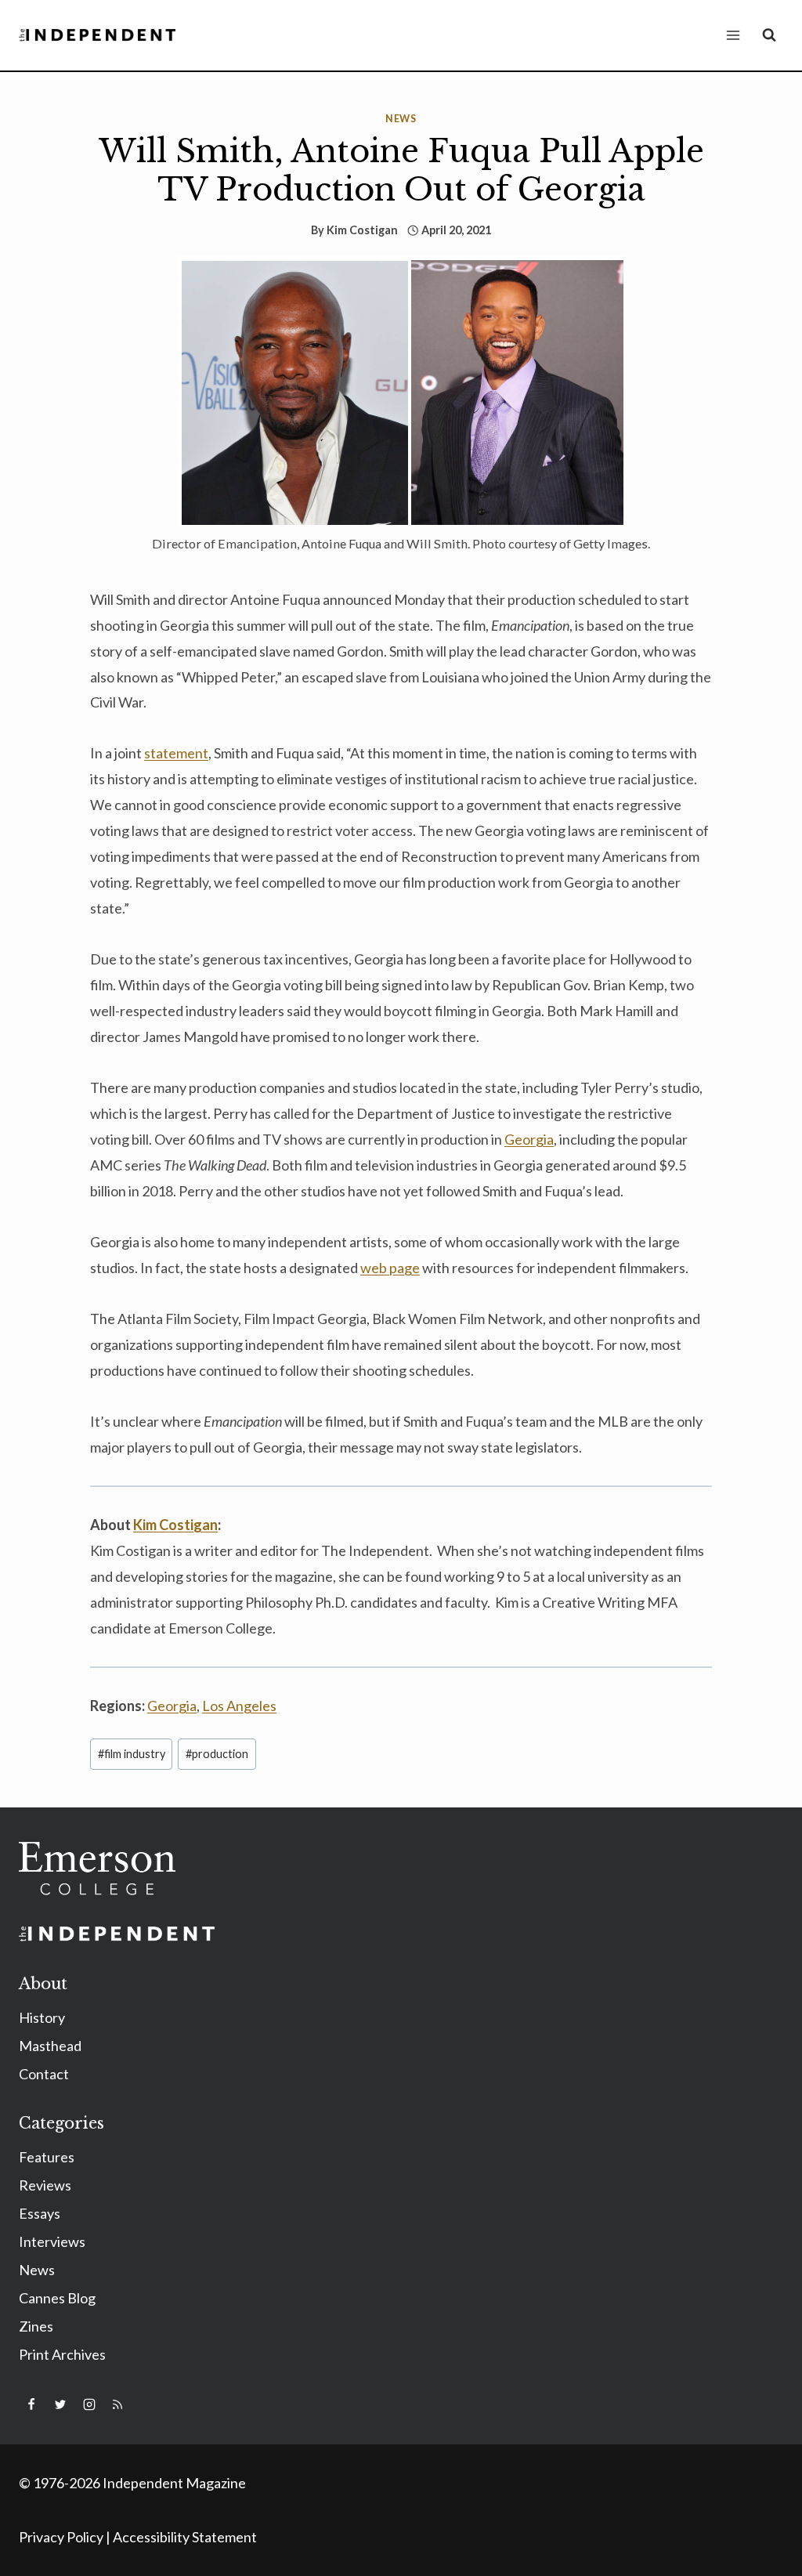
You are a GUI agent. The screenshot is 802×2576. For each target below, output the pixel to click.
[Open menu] (733, 35)
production (217, 1754)
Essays (40, 2213)
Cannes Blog (57, 2298)
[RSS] (117, 2404)
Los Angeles (239, 1706)
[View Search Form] (769, 35)
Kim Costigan (362, 230)
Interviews (52, 2241)
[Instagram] (89, 2404)
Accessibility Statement (185, 2537)
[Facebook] (31, 2404)
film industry (132, 1754)
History (42, 2017)
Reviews (45, 2185)
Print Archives (62, 2354)
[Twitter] (60, 2404)
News (401, 119)
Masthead (50, 2046)
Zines (36, 2326)
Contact (44, 2074)
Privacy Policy (61, 2537)
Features (47, 2157)
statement (176, 753)
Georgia (172, 1706)
